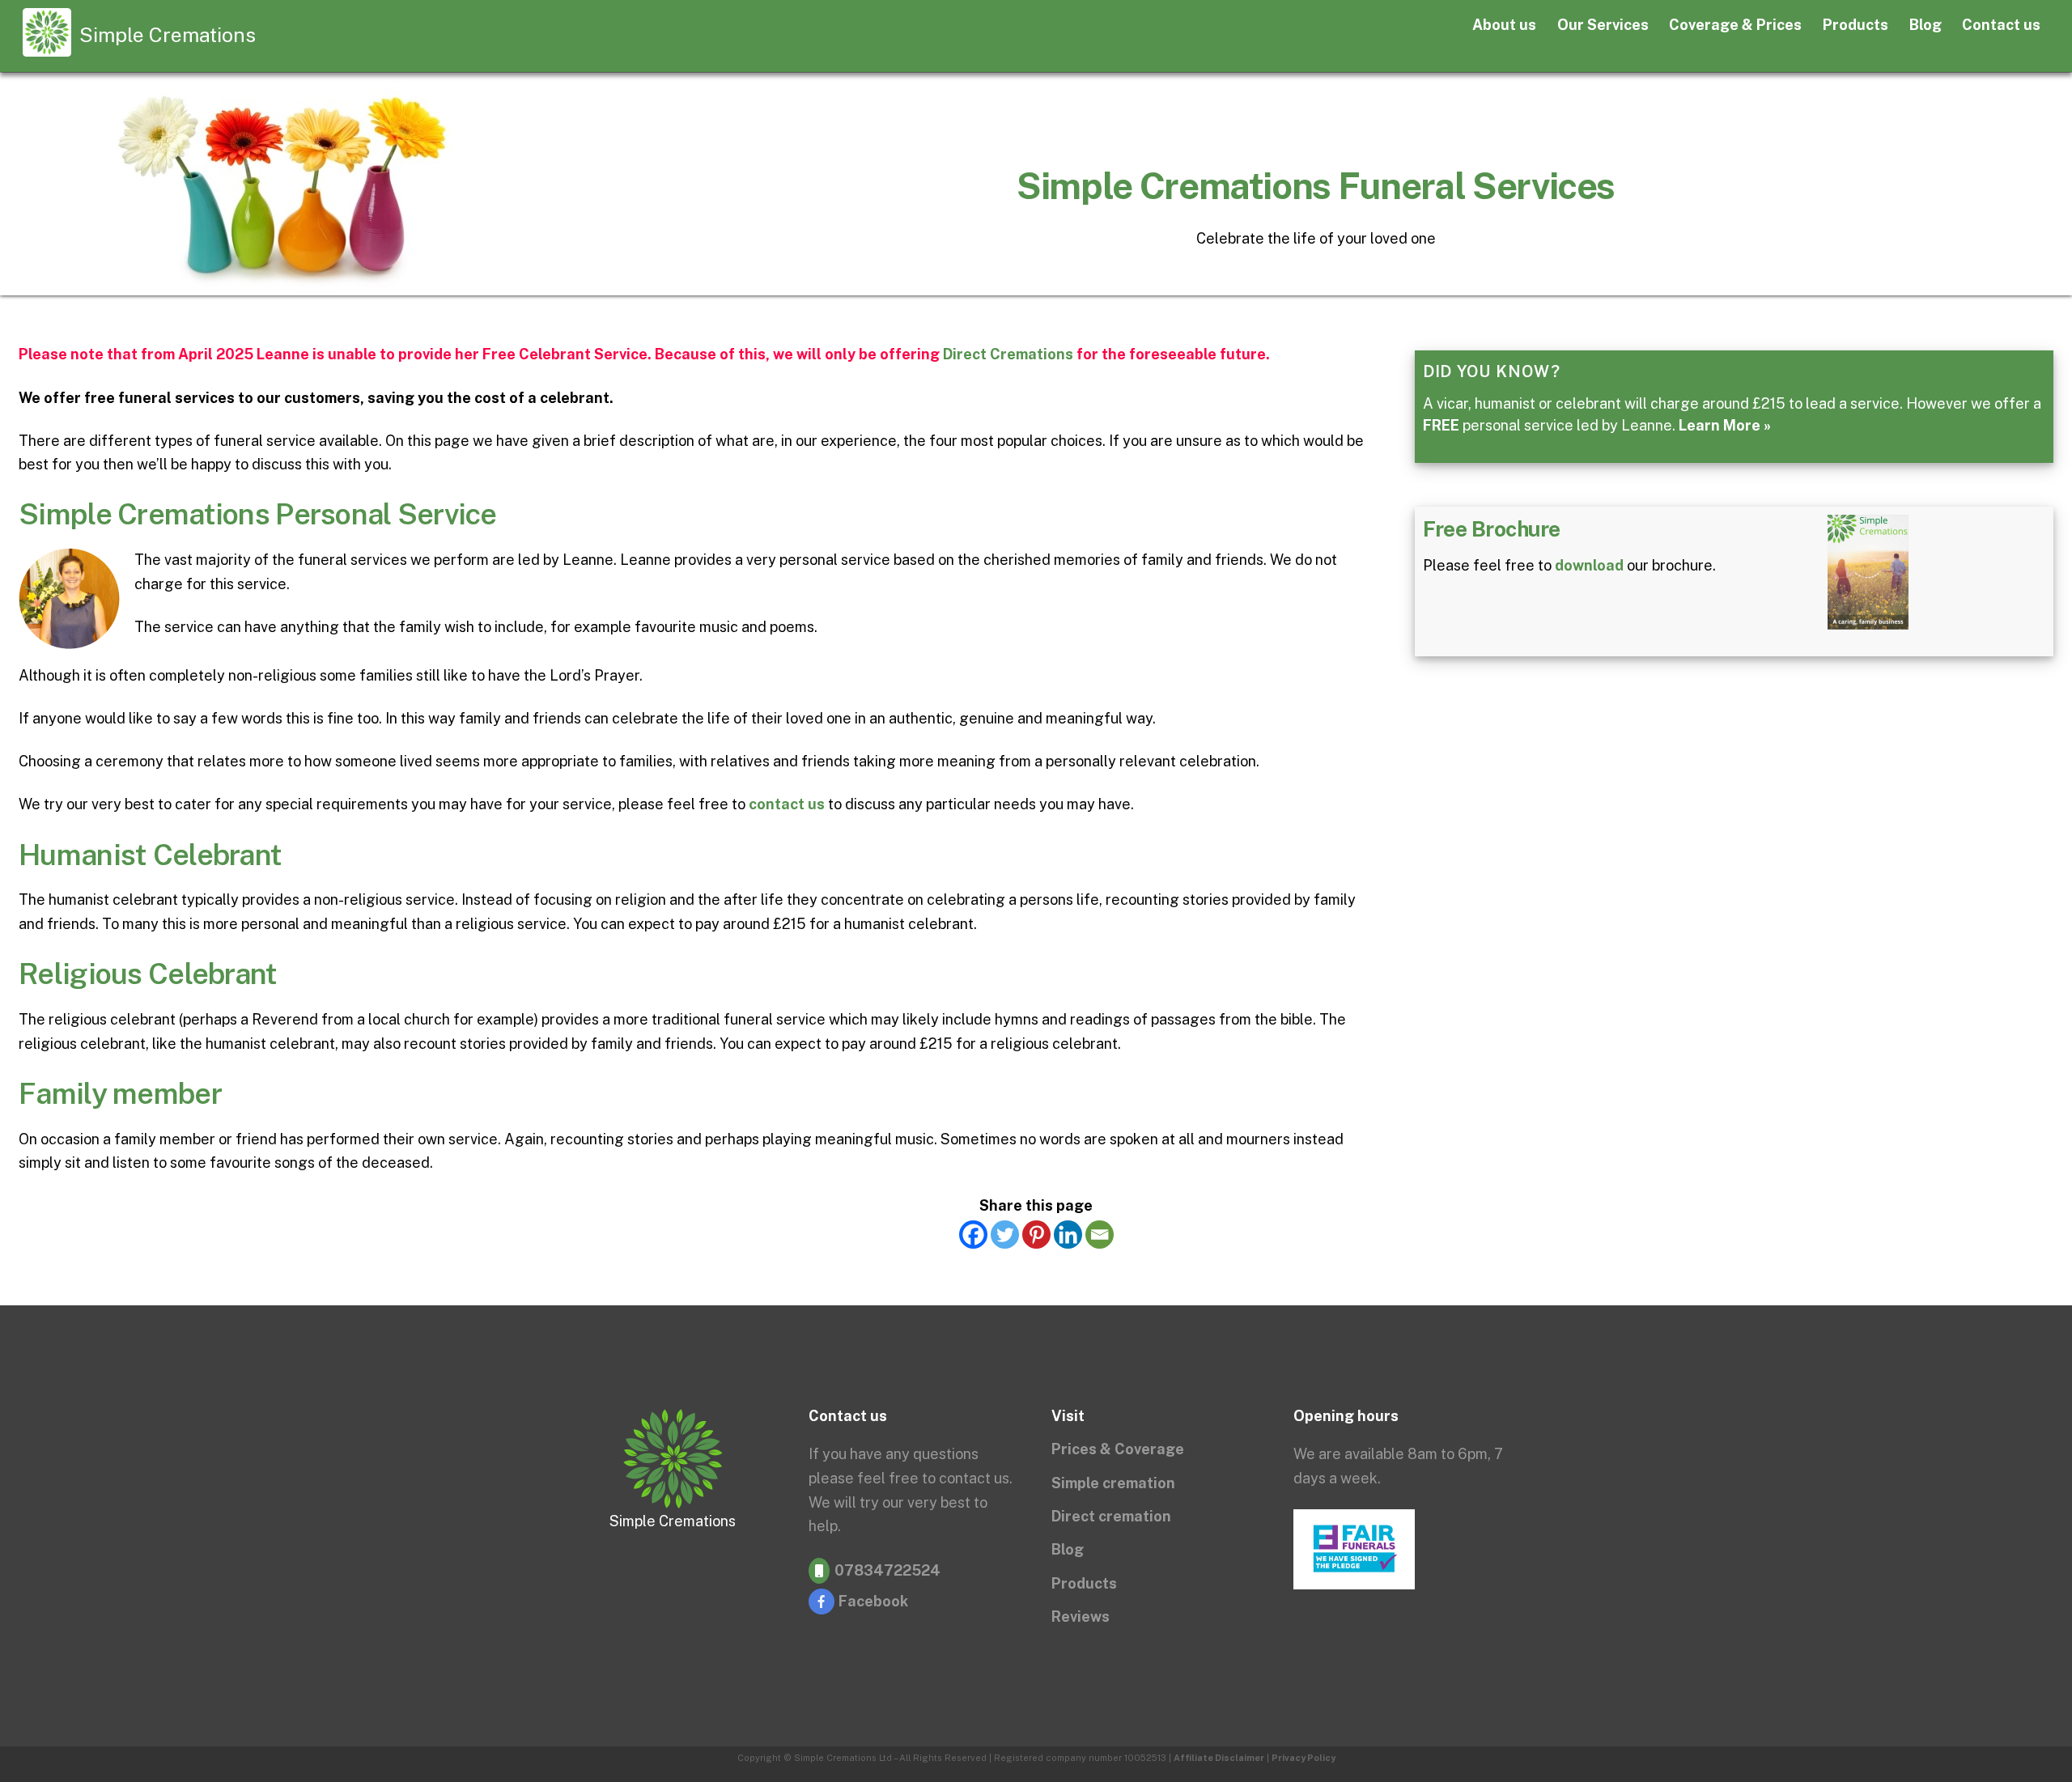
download (1589, 565)
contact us (787, 804)
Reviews (1081, 1617)
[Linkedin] (1068, 1235)
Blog (1926, 25)
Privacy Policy (1303, 1758)
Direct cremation (1111, 1516)
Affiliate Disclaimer (1219, 1758)
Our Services (1603, 25)
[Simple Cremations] (47, 48)
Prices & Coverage (1118, 1449)
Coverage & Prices (1735, 25)
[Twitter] (1005, 1235)
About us (1504, 25)
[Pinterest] (1036, 1235)
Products (1855, 25)
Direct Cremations (1008, 354)
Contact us (2001, 25)
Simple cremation (1113, 1483)
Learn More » (1725, 425)
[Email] (1100, 1235)
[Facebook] (973, 1235)
